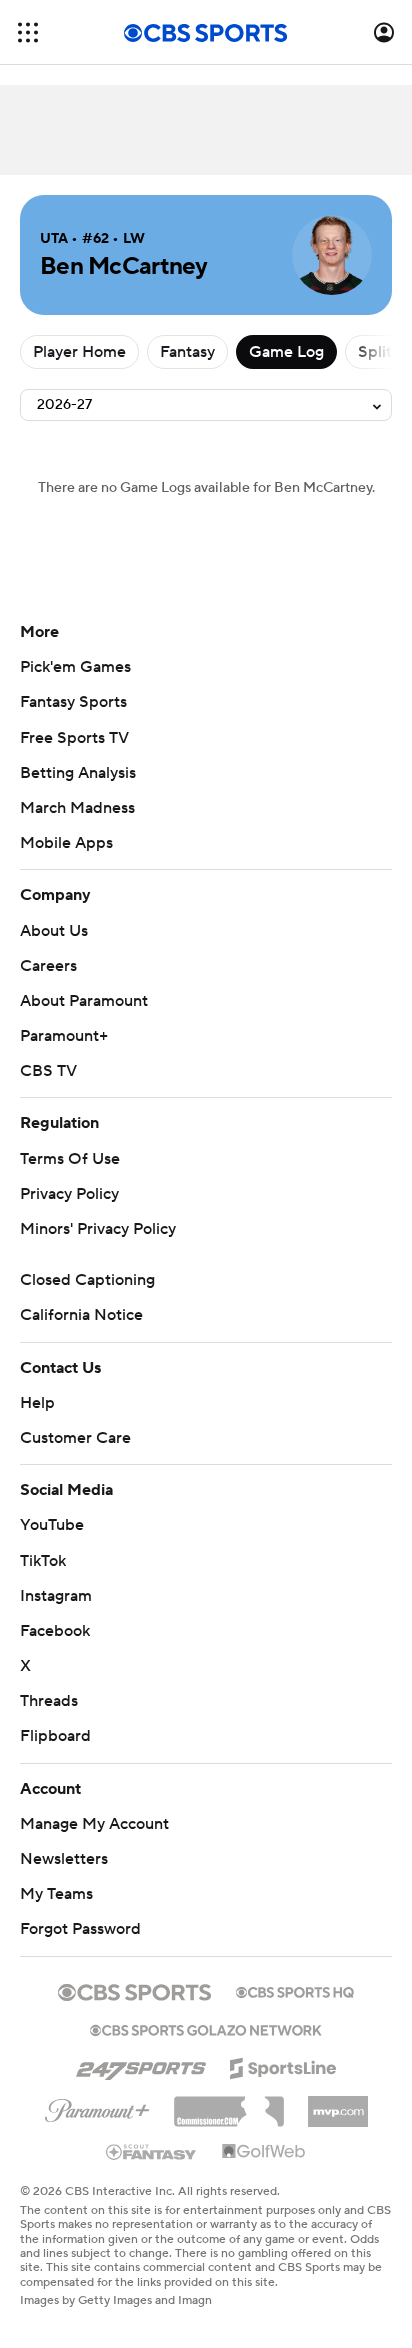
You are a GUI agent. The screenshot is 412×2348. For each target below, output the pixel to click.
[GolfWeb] (264, 2152)
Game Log (286, 352)
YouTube (52, 1525)
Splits (378, 352)
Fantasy (187, 352)
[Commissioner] (229, 2104)
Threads (49, 1701)
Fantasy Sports (73, 702)
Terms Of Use (70, 1159)
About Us (54, 931)
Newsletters (64, 1859)
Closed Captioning (87, 1280)
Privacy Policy (69, 1194)
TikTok (43, 1561)
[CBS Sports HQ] (295, 1990)
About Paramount (84, 1001)
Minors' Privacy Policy (98, 1229)
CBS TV (48, 1071)
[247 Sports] (141, 2065)
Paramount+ (64, 1036)
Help (37, 1403)
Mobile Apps (66, 843)
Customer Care (75, 1438)
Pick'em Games (75, 667)
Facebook (55, 1631)
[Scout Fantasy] (152, 2151)
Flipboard (55, 1736)
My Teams (56, 1894)
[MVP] (338, 2104)
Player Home (79, 352)
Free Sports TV (74, 738)
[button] (28, 32)
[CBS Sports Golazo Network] (206, 2028)
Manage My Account (94, 1824)
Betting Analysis (78, 773)
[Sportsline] (283, 2065)
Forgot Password (80, 1929)
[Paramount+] (97, 2107)
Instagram (56, 1596)
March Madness (77, 808)
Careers (48, 966)
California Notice (81, 1315)
